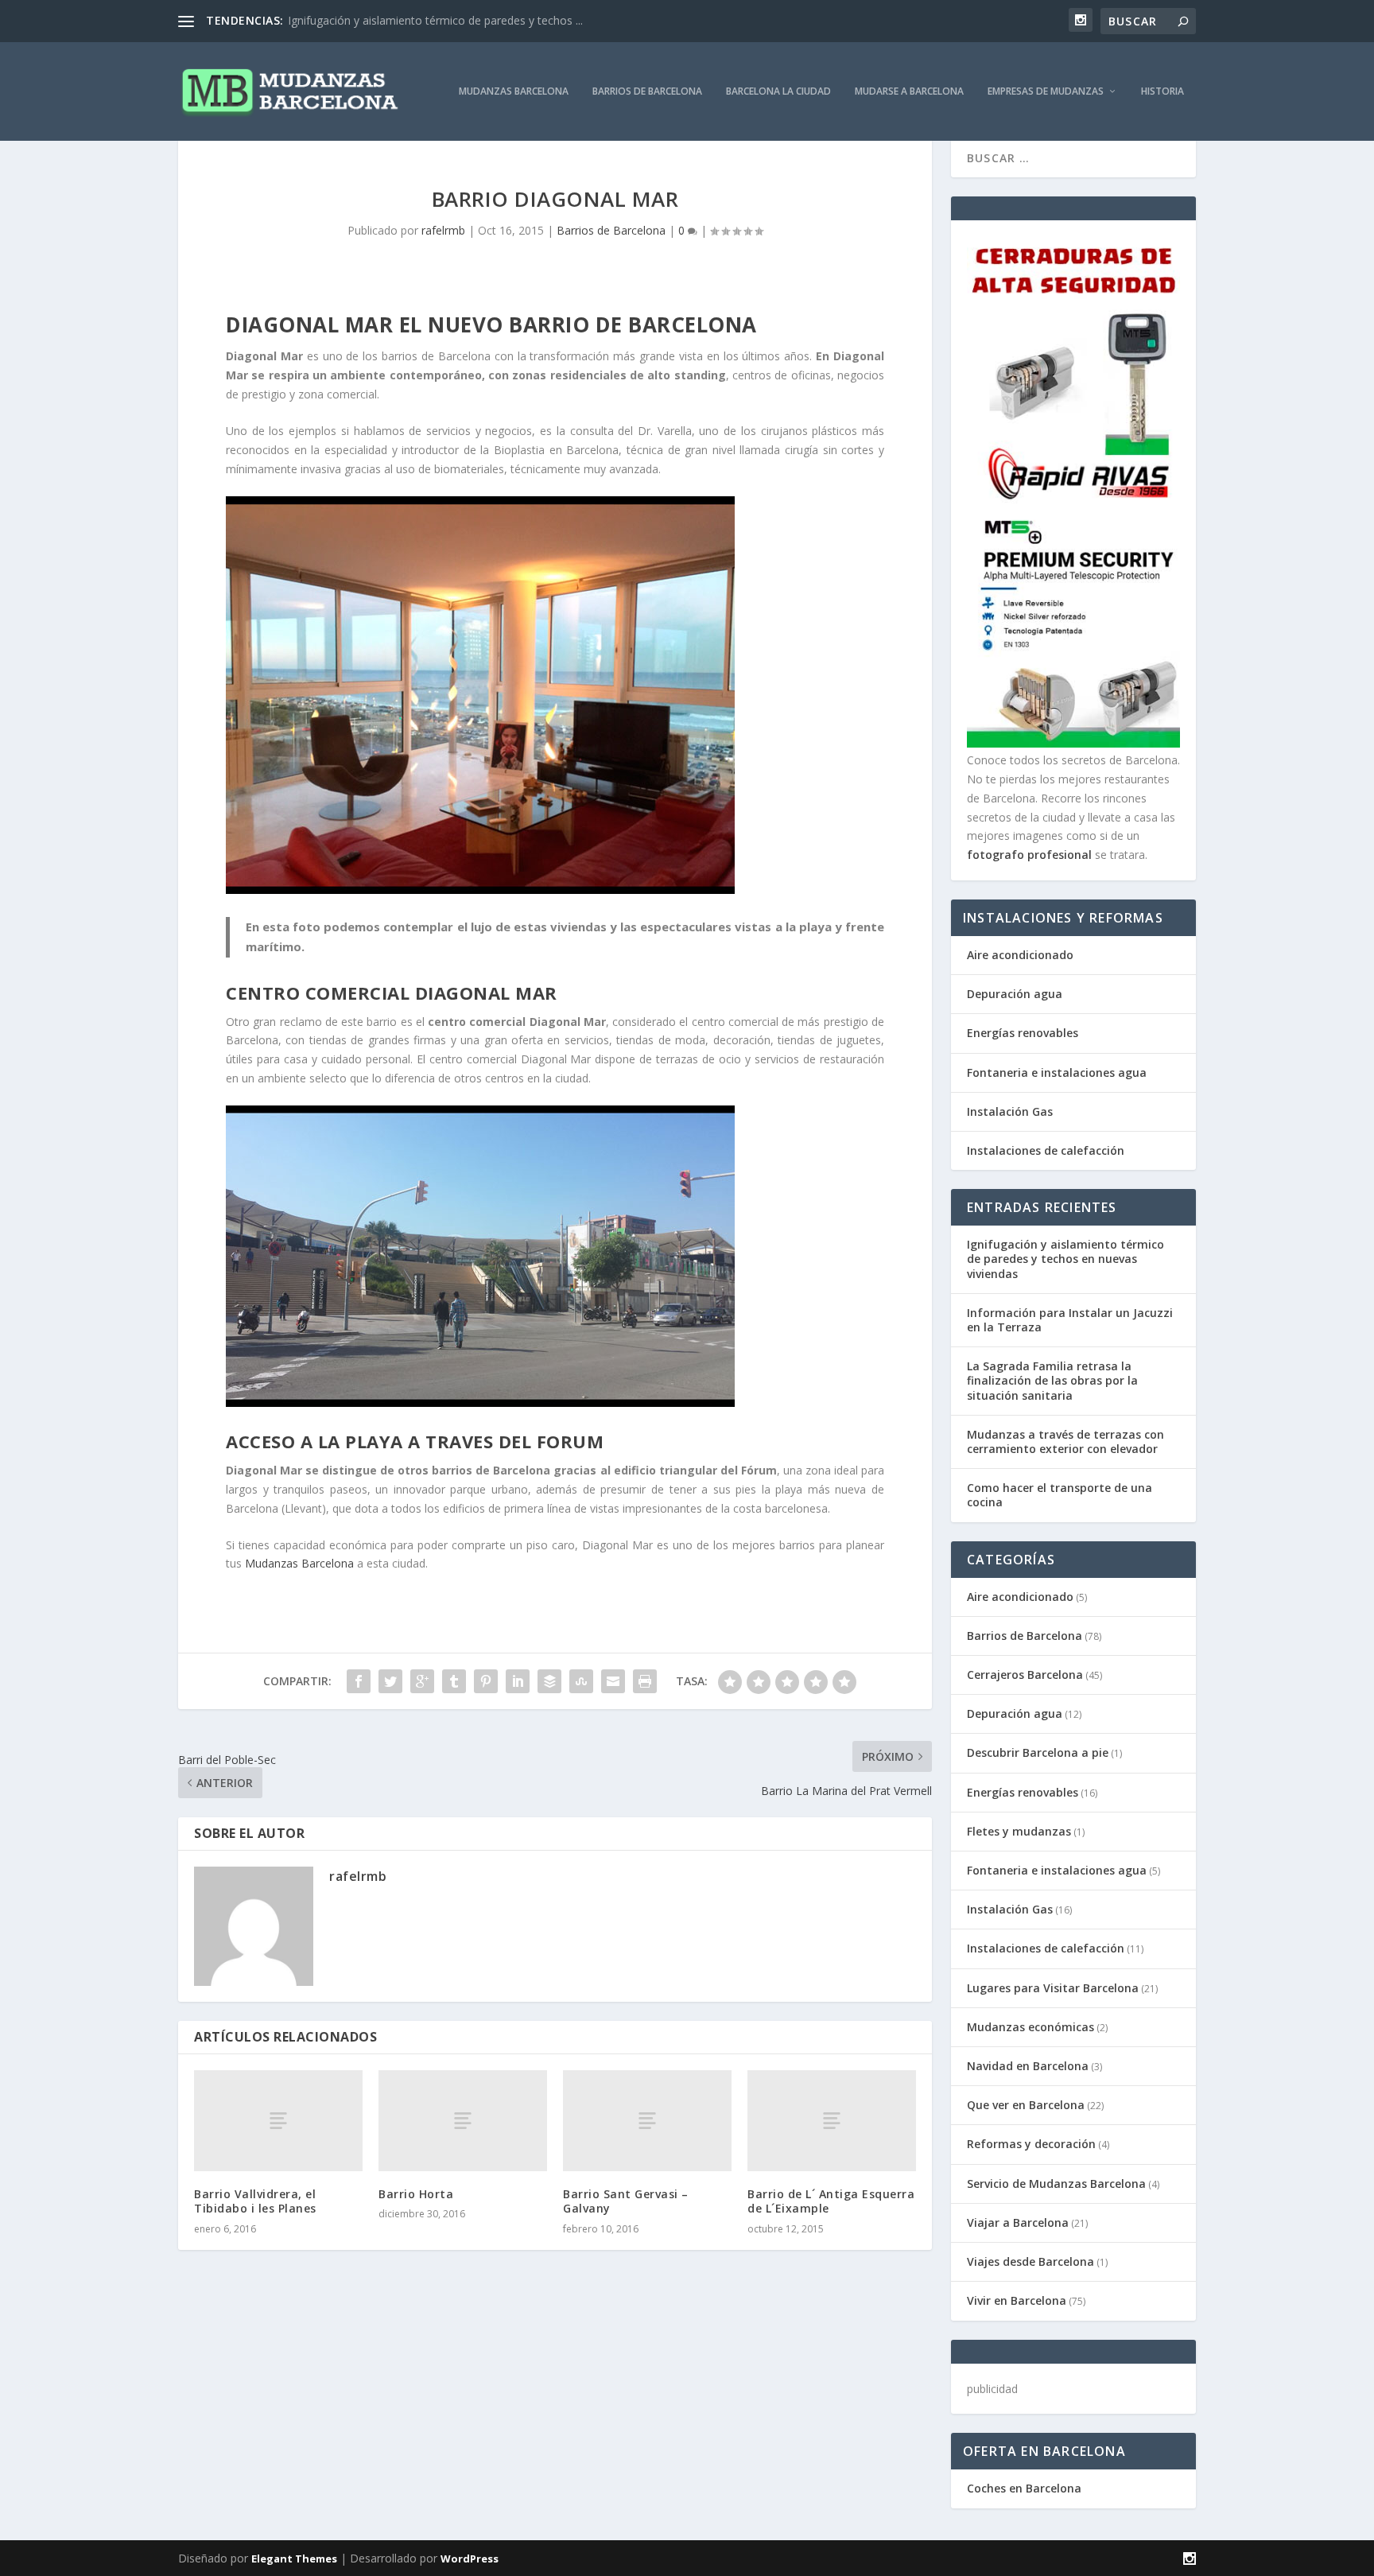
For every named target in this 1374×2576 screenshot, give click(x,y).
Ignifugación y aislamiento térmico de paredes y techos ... (435, 20)
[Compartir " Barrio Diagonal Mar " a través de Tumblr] (454, 1681)
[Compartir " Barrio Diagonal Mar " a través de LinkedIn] (518, 1681)
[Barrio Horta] (463, 2121)
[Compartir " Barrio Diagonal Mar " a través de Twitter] (390, 1681)
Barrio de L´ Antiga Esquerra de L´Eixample (831, 2201)
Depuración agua (1015, 994)
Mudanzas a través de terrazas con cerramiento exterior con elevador (1065, 1441)
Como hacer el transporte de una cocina (1060, 1495)
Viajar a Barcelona (1018, 2222)
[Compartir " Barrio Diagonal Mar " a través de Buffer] (549, 1681)
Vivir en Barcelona (1017, 2300)
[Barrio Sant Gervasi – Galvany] (647, 2121)
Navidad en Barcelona (1028, 2066)
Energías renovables (1023, 1033)
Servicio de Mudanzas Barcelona (1056, 2184)
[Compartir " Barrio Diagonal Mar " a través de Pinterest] (486, 1681)
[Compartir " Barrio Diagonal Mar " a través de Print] (645, 1681)
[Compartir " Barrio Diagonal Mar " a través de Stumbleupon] (581, 1681)
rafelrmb (443, 230)
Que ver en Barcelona (1026, 2105)
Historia (1162, 91)
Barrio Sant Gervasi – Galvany (626, 2201)
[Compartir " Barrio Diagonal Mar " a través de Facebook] (359, 1681)
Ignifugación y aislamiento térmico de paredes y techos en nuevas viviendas (1065, 1259)
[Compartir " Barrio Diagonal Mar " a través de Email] (613, 1681)
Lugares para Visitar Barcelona (1053, 1988)
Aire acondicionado (1020, 955)
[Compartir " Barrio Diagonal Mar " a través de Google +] (422, 1681)
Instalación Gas (1010, 1111)
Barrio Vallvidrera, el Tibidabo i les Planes (255, 2201)
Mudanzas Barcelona (514, 91)
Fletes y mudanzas (1019, 1831)
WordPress (470, 2559)
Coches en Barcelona (1024, 2488)
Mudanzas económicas (1030, 2027)
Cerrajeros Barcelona (1025, 1675)
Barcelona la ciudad (778, 91)
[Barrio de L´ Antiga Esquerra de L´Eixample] (832, 2121)
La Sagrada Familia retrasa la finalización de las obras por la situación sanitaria (1052, 1380)
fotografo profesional (1029, 855)
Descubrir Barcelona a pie (1038, 1752)
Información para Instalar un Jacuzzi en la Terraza (1070, 1320)
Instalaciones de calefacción (1046, 1150)
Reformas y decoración (1031, 2144)
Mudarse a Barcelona (909, 91)
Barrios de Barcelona (647, 91)
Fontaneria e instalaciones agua (1057, 1072)
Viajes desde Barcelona (1030, 2261)
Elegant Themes (294, 2559)
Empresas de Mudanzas (1046, 91)
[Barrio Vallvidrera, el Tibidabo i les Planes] (278, 2121)
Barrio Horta (416, 2194)
